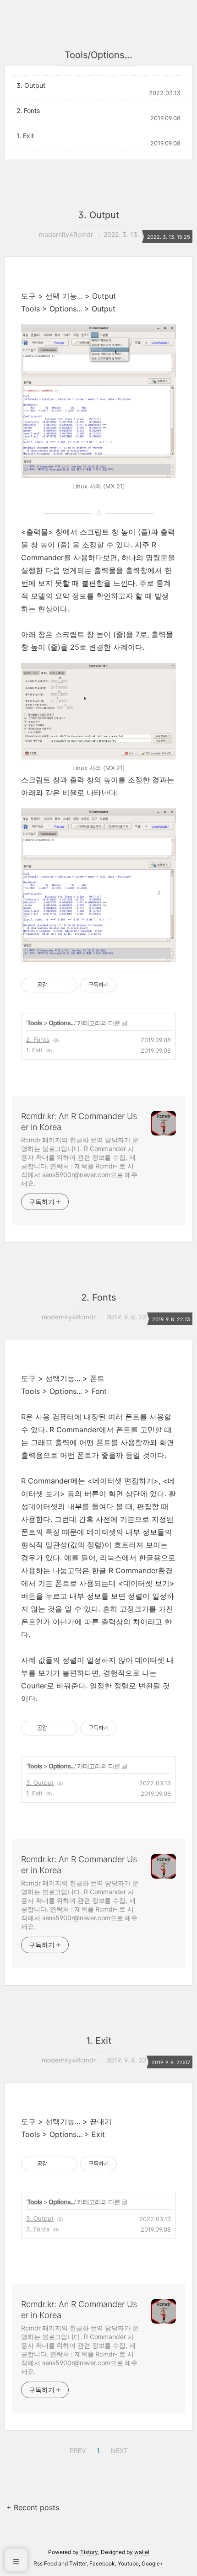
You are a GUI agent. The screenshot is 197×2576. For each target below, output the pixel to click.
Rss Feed (45, 2563)
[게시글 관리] (67, 985)
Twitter (78, 2563)
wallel (142, 2552)
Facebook (102, 2563)
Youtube (128, 2563)
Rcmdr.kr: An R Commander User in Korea (79, 1122)
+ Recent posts (33, 2507)
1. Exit (25, 136)
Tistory (89, 2552)
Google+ (153, 2563)
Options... (62, 1023)
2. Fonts (28, 110)
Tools (35, 1023)
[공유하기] (56, 985)
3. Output (31, 85)
